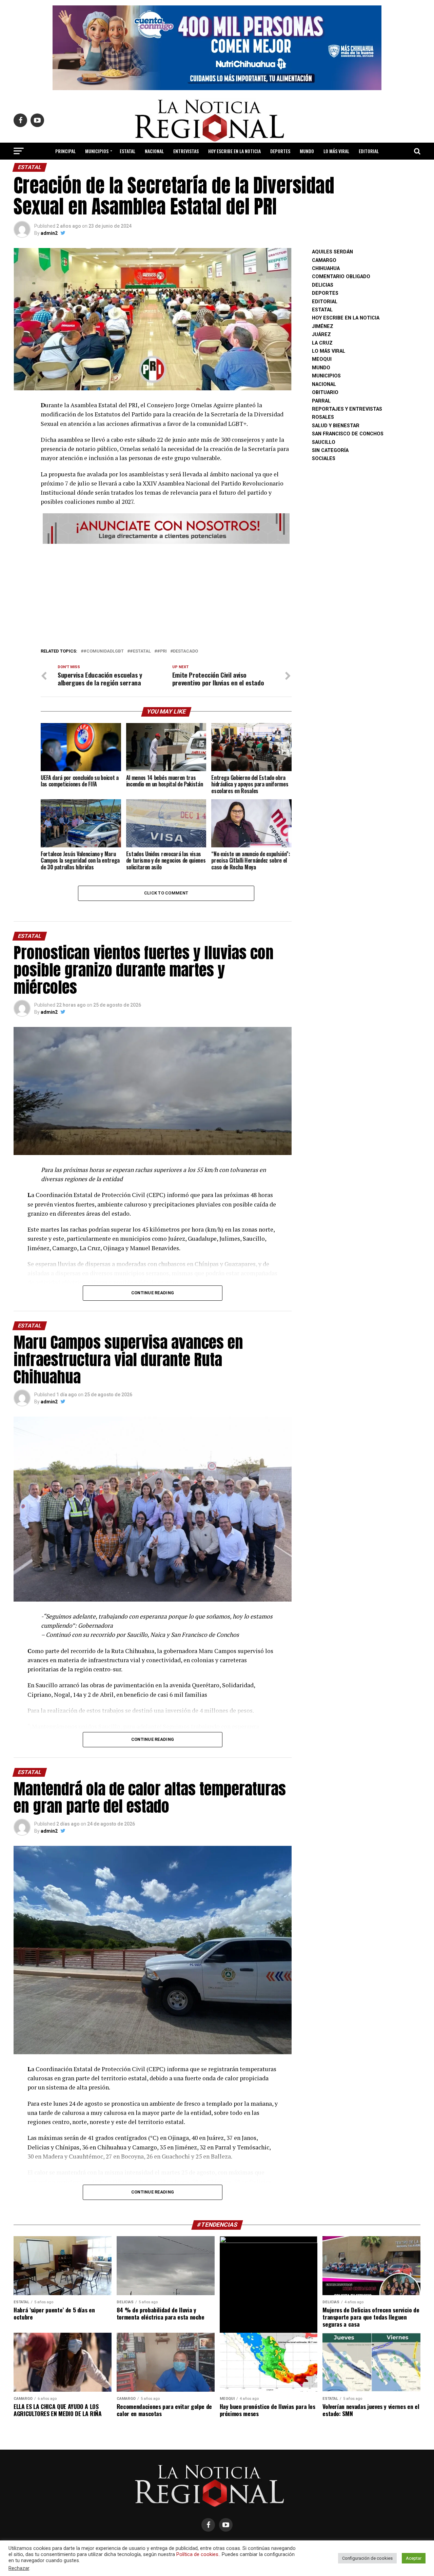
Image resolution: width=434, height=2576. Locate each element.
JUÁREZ (321, 335)
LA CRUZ (322, 343)
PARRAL (321, 401)
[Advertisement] (166, 594)
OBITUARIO (325, 393)
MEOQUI (322, 359)
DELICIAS (323, 285)
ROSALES (323, 417)
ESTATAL (127, 151)
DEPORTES (280, 151)
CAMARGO (324, 260)
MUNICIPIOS (97, 151)
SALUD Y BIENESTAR (217, 169)
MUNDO (307, 151)
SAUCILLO (324, 442)
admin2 (49, 233)
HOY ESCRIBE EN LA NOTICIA (234, 151)
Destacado (185, 651)
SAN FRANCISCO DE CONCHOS (348, 434)
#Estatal (140, 651)
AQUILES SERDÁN (332, 252)
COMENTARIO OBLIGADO (341, 277)
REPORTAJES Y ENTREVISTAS (347, 409)
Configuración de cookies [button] (367, 2558)
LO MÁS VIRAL (336, 151)
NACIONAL (154, 151)
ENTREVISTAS (186, 151)
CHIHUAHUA (326, 269)
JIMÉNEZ (323, 326)
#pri (162, 651)
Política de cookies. (198, 2554)
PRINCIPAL (65, 151)
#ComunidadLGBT (104, 651)
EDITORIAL (369, 151)
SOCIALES (324, 459)
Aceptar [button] (414, 2558)
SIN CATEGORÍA (330, 450)
